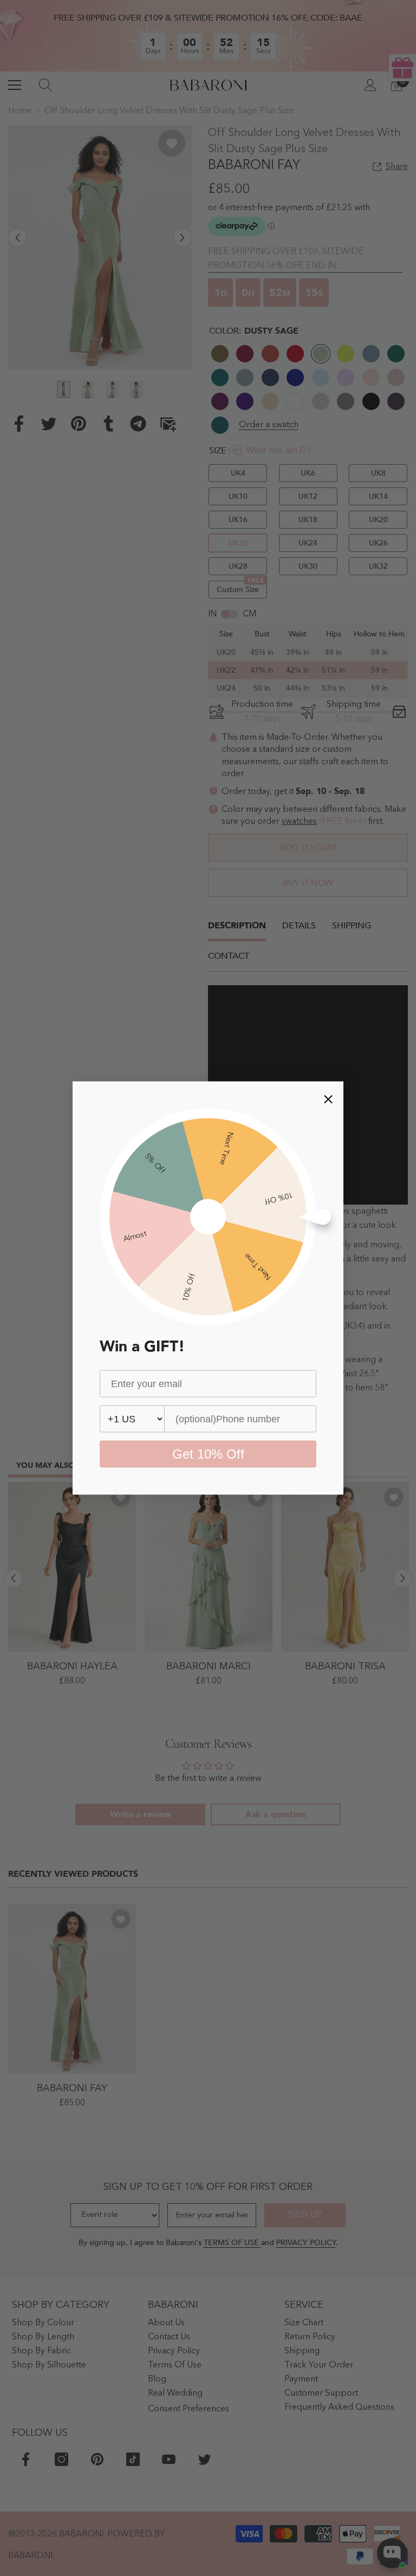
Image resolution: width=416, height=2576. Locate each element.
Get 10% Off (208, 1454)
